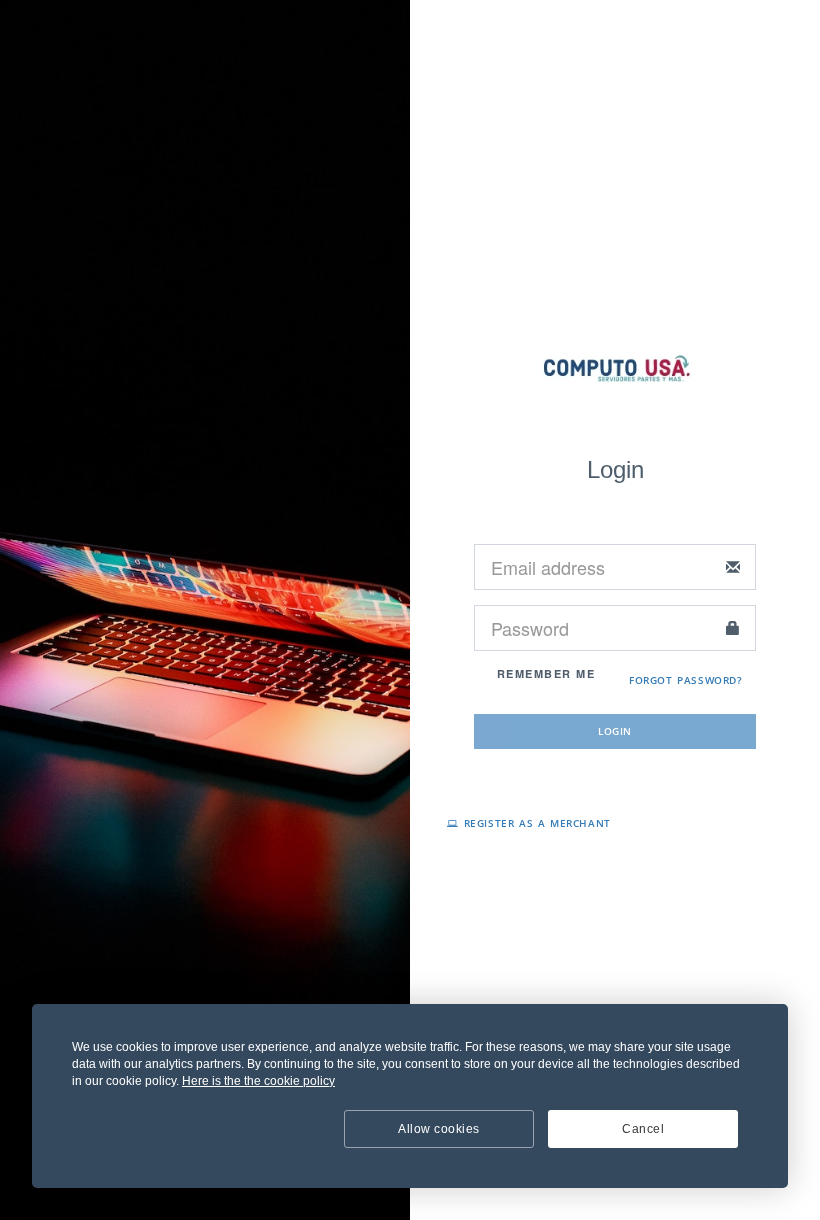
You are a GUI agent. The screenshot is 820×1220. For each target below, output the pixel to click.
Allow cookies (439, 1129)
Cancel (643, 1129)
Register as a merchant (535, 823)
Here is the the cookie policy (258, 1081)
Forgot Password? (686, 680)
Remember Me (543, 673)
